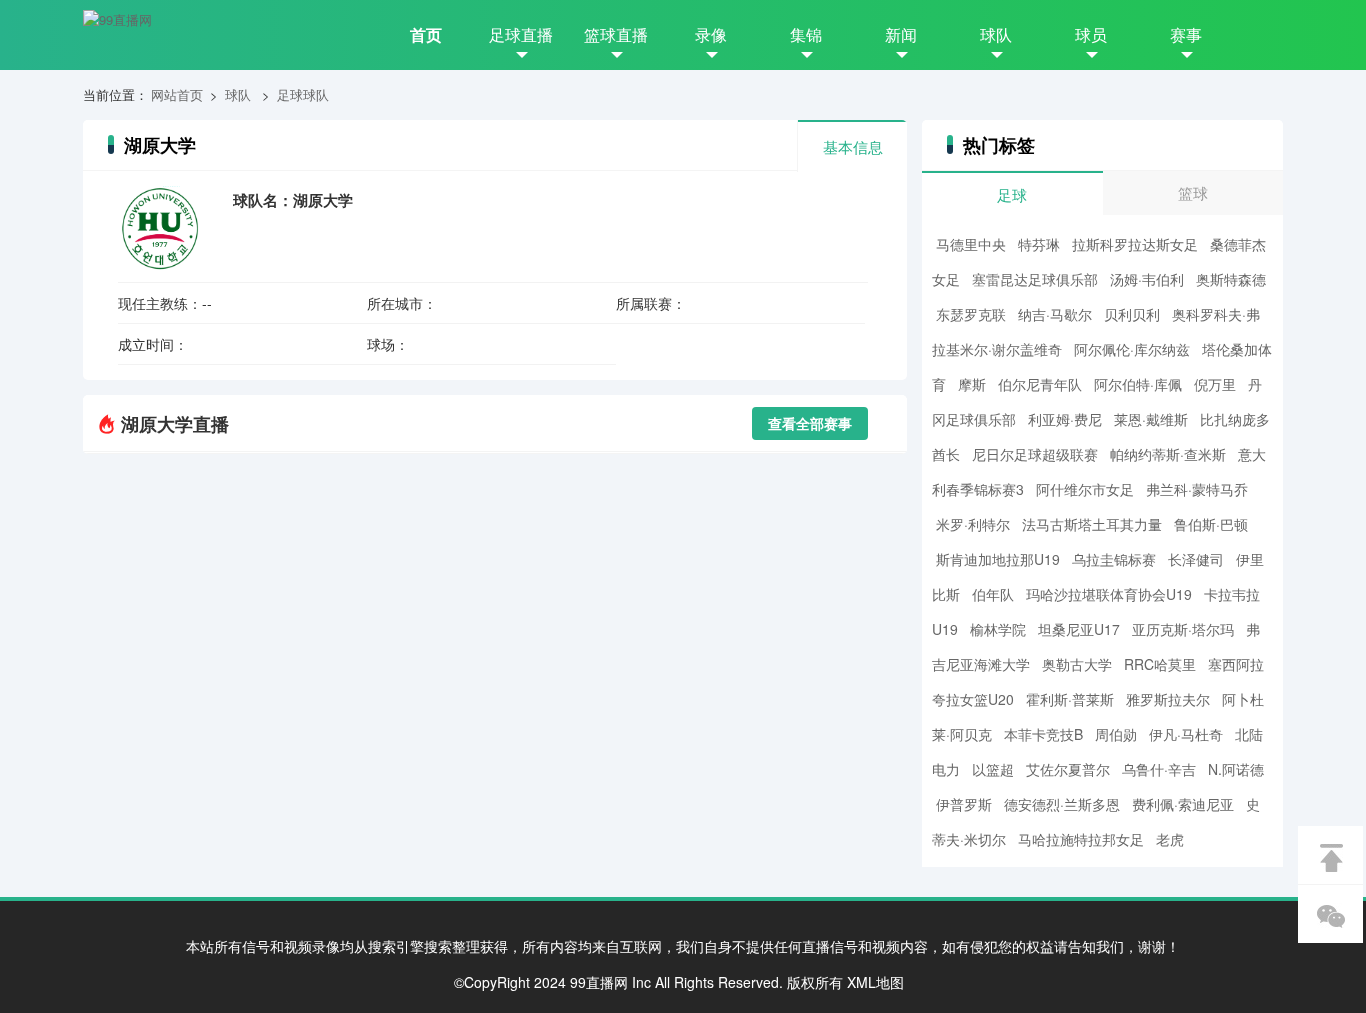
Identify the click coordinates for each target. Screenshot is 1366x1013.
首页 (426, 34)
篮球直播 (616, 34)
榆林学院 (998, 629)
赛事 (1186, 34)
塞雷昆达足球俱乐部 (1035, 279)
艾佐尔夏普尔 (1068, 769)
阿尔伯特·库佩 (1138, 384)
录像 (711, 34)
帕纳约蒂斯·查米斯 (1168, 454)
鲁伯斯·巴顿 (1211, 524)
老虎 (1170, 839)
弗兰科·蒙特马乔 (1197, 489)
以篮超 (993, 769)
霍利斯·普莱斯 (1070, 699)
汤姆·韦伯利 (1147, 279)
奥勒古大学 (1077, 664)
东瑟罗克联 (971, 314)
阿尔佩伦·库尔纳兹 (1132, 349)
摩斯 (972, 384)
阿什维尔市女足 (1085, 489)
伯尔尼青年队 (1040, 384)
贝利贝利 (1132, 314)
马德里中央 (971, 244)
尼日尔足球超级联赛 (1035, 454)
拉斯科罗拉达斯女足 (1135, 244)
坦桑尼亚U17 (1079, 629)
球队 (996, 34)
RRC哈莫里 (1160, 664)
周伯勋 (1116, 734)
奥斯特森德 (1231, 279)
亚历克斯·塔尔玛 (1183, 629)
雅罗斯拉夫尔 (1168, 699)
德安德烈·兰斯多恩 (1062, 804)
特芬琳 (1039, 244)
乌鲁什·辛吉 (1159, 769)
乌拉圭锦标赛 (1114, 559)
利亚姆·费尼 (1065, 419)
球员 (1091, 34)
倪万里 (1215, 384)
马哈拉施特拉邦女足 (1081, 839)
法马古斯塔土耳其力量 (1092, 524)
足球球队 (303, 94)
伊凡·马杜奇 (1186, 734)
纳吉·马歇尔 (1055, 314)
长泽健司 (1196, 559)
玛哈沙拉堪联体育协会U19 (1109, 594)
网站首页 (177, 94)
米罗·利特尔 (973, 524)
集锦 (806, 34)
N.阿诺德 (1236, 769)
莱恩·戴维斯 (1151, 419)
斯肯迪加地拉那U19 (998, 559)
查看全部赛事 (810, 423)
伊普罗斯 (964, 804)
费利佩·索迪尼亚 (1183, 804)
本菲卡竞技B (1043, 734)
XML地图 (875, 982)
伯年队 (993, 594)
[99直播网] (117, 20)
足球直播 (521, 34)
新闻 (901, 34)
